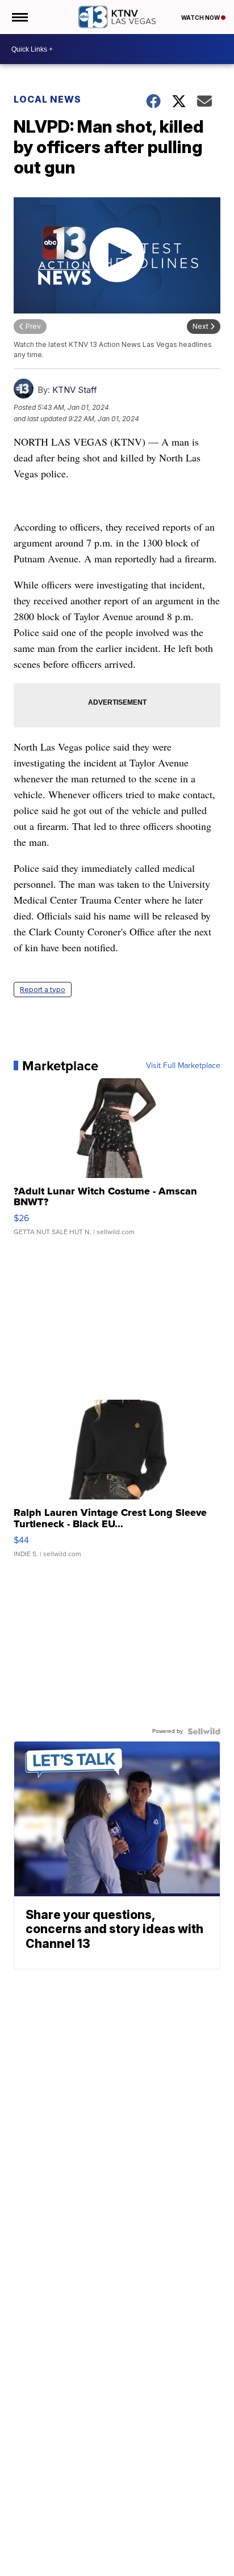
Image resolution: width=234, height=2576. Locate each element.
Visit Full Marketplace (183, 1066)
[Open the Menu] (19, 17)
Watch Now (201, 18)
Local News (47, 99)
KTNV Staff (75, 390)
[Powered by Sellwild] (204, 1731)
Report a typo (43, 990)
